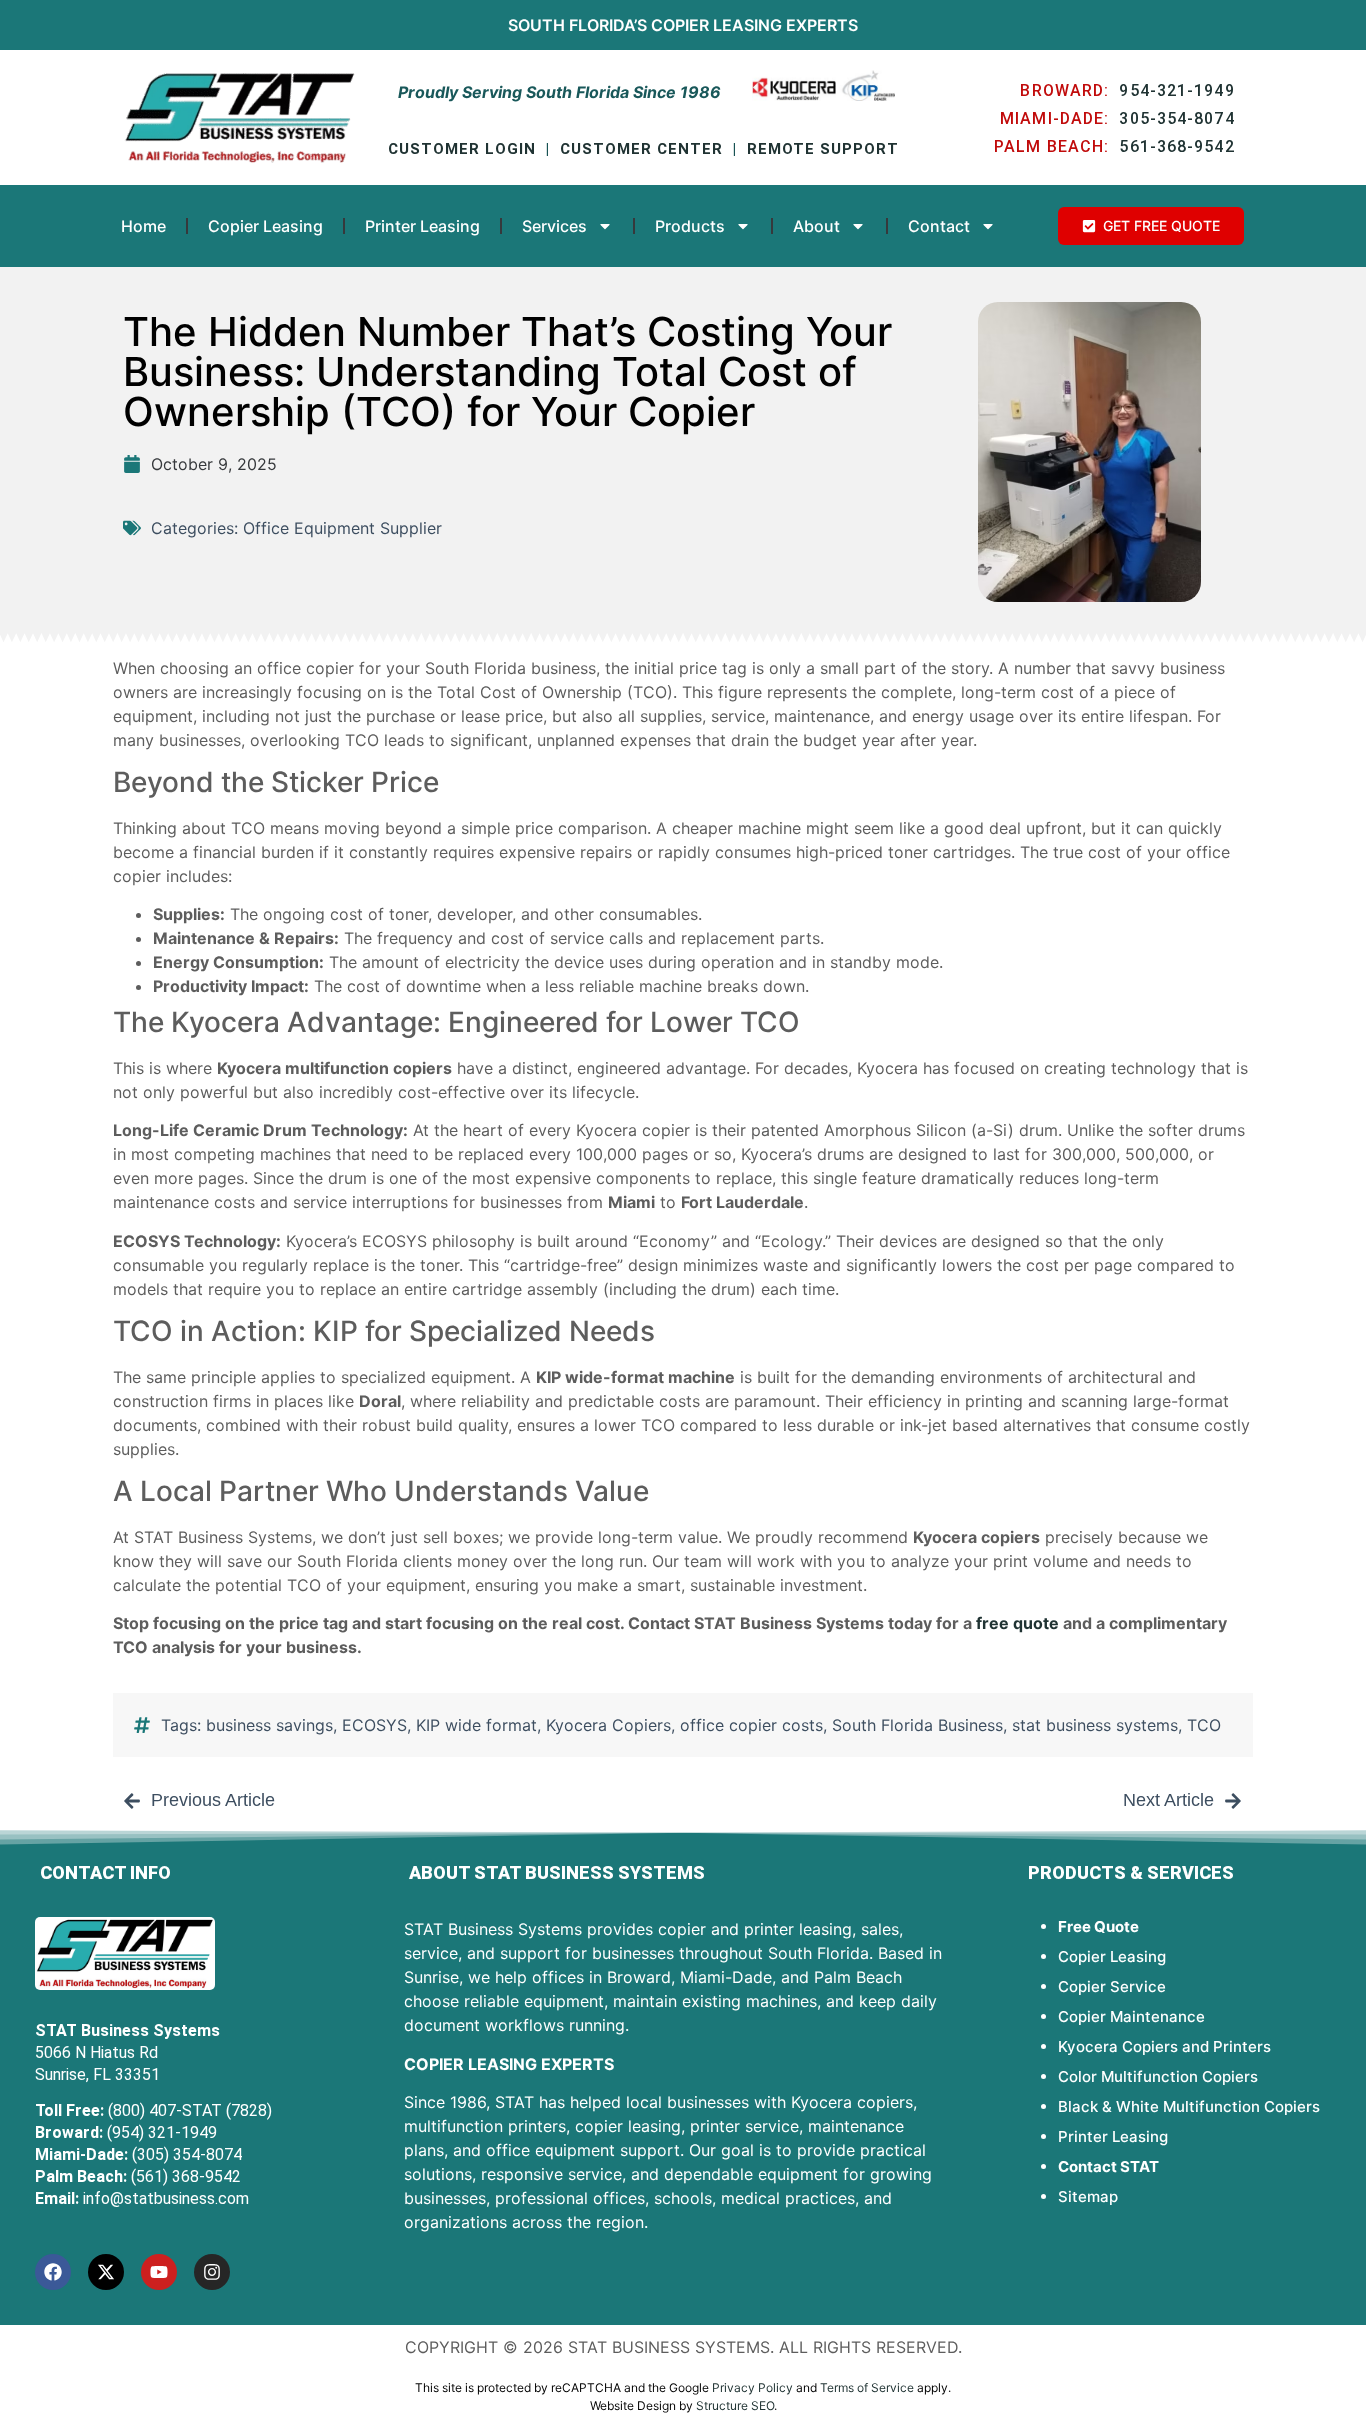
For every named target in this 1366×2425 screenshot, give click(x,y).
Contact (939, 226)
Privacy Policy (752, 2387)
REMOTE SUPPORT (823, 149)
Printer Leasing (422, 226)
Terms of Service (867, 2387)
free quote (1017, 1623)
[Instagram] (212, 2272)
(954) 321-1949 (162, 2132)
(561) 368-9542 (186, 2176)
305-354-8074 (1176, 118)
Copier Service (1112, 1986)
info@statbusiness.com (166, 2198)
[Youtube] (159, 2272)
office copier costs (751, 1725)
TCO (1204, 1725)
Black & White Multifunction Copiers (1189, 2106)
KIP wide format (476, 1725)
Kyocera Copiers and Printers (1164, 2046)
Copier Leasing (716, 25)
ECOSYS (374, 1725)
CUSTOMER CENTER (641, 149)
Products (690, 226)
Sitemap (1088, 2196)
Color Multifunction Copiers (1158, 2076)
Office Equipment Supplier (342, 528)
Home (143, 226)
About (816, 226)
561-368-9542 (1176, 146)
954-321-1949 (1176, 90)
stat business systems (1095, 1725)
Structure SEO (735, 2405)
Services (554, 226)
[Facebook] (53, 2272)
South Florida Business (917, 1725)
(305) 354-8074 (187, 2154)
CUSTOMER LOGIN (462, 149)
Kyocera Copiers (608, 1725)
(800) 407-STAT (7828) (190, 2110)
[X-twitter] (106, 2272)
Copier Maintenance (1131, 2016)
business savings (269, 1725)
